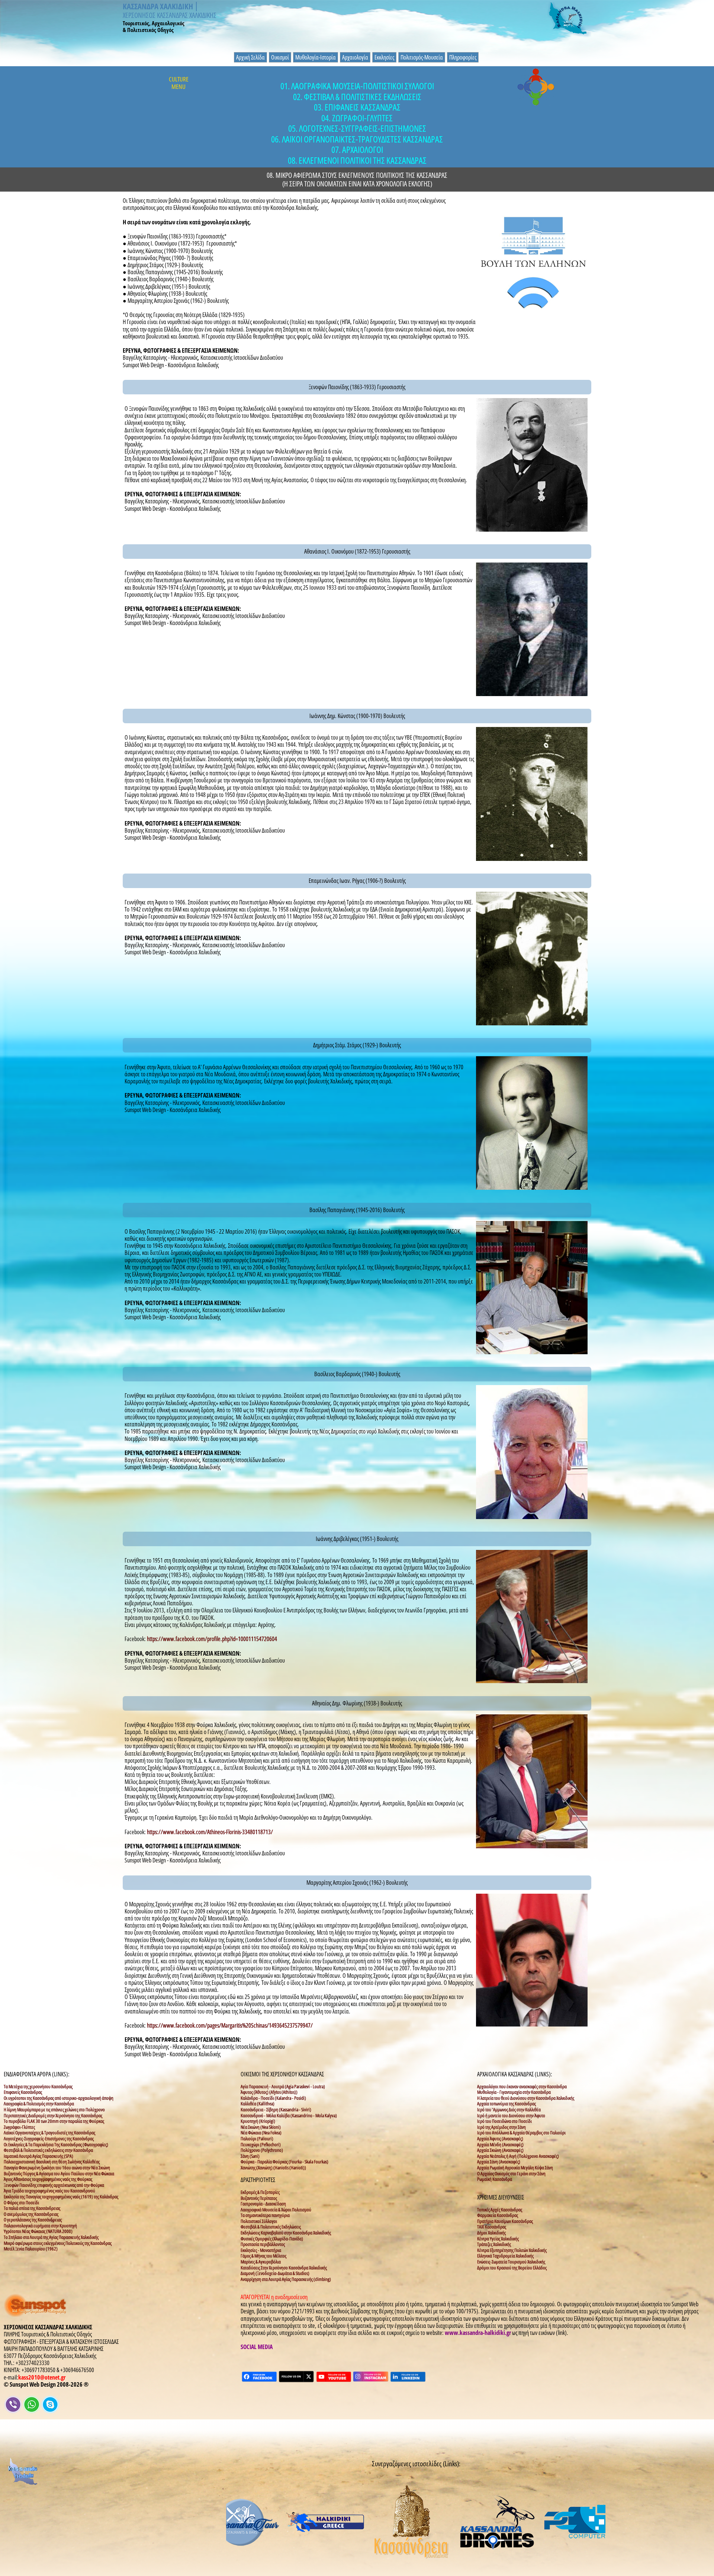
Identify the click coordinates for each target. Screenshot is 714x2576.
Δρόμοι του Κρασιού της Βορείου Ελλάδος (512, 2268)
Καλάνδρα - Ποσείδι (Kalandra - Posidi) (273, 2098)
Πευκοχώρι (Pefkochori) (261, 2144)
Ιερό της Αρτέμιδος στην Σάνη (501, 2127)
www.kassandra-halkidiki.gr (478, 2333)
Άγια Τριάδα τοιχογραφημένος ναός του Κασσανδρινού (49, 2191)
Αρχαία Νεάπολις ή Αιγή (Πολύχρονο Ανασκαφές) (518, 2156)
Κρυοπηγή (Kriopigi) (258, 2121)
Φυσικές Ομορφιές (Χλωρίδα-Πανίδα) (272, 2239)
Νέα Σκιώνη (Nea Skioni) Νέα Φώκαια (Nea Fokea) (261, 2130)
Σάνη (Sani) (250, 2156)
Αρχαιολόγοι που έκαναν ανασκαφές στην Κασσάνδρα (522, 2086)
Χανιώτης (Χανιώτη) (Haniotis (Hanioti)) (273, 2168)
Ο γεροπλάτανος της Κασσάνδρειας (33, 2220)
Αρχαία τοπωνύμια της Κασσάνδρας (506, 2104)
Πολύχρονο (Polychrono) (262, 2150)
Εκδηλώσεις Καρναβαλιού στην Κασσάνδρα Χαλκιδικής (286, 2233)
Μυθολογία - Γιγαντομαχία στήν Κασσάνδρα (514, 2092)
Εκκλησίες (384, 57)
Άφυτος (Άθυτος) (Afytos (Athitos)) (269, 2092)
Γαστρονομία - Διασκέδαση (263, 2204)
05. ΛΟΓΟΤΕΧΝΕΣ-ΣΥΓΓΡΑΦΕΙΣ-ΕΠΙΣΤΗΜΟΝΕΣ (357, 129)
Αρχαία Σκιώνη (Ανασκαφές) (500, 2150)
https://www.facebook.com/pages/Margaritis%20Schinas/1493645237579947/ (230, 2025)
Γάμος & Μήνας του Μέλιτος (263, 2256)
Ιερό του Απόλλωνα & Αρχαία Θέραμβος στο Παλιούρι (521, 2133)
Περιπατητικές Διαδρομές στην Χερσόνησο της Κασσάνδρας (53, 2115)
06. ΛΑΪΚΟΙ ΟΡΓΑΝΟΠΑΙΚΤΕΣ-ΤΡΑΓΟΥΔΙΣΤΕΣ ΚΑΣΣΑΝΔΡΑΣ (357, 139)
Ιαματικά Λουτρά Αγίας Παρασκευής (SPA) (38, 2156)
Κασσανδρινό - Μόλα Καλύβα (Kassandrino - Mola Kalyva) (289, 2115)
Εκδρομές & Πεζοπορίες (260, 2192)
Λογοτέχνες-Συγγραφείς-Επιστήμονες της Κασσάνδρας (49, 2138)
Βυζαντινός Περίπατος (259, 2198)
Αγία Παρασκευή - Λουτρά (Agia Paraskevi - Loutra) (283, 2086)
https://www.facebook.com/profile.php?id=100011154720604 (212, 1639)
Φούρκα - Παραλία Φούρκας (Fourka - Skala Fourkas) (284, 2162)
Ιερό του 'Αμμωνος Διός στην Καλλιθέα (509, 2109)
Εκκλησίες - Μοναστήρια (261, 2250)
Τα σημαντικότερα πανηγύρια (265, 2215)
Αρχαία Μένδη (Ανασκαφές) (500, 2144)
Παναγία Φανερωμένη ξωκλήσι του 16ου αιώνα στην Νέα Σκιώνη (57, 2168)
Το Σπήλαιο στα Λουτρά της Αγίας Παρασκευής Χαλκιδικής (51, 2237)
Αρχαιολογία (355, 57)
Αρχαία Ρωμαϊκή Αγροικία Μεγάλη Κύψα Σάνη (515, 2168)
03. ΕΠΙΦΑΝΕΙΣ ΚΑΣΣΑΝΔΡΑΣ (357, 107)
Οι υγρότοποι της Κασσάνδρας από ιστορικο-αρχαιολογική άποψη (59, 2098)
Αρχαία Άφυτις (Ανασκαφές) (500, 2138)
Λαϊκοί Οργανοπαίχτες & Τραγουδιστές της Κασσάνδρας (49, 2133)
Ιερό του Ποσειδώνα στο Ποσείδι (504, 2121)
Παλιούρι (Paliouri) (257, 2138)
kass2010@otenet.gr (42, 2377)
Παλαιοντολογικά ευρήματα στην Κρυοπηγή (40, 2226)
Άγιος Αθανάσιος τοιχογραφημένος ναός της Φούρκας (48, 2179)
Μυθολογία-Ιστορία (316, 57)
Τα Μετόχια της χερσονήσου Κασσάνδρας (38, 2086)
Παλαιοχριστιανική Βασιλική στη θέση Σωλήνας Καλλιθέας (52, 2162)
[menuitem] (251, 57)
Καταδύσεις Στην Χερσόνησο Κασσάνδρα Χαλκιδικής (284, 2268)
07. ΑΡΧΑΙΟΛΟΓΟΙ (357, 150)
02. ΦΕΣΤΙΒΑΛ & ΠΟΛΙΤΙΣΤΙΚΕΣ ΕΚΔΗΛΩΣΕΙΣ (357, 97)
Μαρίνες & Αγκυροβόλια (261, 2262)
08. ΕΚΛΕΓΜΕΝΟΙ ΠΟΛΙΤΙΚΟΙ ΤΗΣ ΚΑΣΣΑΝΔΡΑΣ (357, 161)
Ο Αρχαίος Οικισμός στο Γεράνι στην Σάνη (511, 2173)
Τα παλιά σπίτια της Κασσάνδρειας (32, 2208)
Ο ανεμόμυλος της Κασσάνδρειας (31, 2214)
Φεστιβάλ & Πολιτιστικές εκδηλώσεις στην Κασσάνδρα (48, 2150)
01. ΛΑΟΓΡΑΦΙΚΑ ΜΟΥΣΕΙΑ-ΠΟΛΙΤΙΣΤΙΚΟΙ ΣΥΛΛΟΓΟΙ (357, 86)
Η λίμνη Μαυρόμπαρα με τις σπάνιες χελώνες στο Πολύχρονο (54, 2109)
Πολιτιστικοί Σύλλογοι (259, 2221)
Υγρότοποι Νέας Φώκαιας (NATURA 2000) (38, 2231)
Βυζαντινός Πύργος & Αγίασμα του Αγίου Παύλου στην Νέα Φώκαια (59, 2173)
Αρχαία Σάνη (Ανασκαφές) (499, 2162)
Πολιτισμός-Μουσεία (422, 57)
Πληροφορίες (463, 57)
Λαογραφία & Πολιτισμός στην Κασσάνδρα (39, 2104)
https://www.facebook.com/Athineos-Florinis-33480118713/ (210, 1832)
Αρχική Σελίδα (250, 57)
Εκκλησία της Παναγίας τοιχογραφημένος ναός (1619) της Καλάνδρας (61, 2197)
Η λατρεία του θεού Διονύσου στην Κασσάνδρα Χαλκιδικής (526, 2098)
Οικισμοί (280, 57)
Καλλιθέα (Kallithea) (258, 2104)
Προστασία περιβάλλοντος (263, 2244)
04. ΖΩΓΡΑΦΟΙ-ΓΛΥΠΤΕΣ (357, 118)
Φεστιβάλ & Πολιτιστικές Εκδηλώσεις (271, 2227)
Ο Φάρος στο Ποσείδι (21, 2202)
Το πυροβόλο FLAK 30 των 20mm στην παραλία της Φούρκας (54, 2121)
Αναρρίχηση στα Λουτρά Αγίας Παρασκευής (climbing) (286, 2279)
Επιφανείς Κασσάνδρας (23, 2092)
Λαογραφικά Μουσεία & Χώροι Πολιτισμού (276, 2210)
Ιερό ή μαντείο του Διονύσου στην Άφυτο (511, 2115)
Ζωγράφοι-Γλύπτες (19, 2127)
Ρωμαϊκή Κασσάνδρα (495, 2179)
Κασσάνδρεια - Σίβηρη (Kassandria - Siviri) (276, 2109)
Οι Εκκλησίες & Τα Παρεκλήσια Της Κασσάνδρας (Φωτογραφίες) (56, 2144)
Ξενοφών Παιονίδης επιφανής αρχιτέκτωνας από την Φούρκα (54, 2185)
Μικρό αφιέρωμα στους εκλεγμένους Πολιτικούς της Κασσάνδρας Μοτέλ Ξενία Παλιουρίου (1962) (58, 2246)
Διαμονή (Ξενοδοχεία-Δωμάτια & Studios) (275, 2273)
